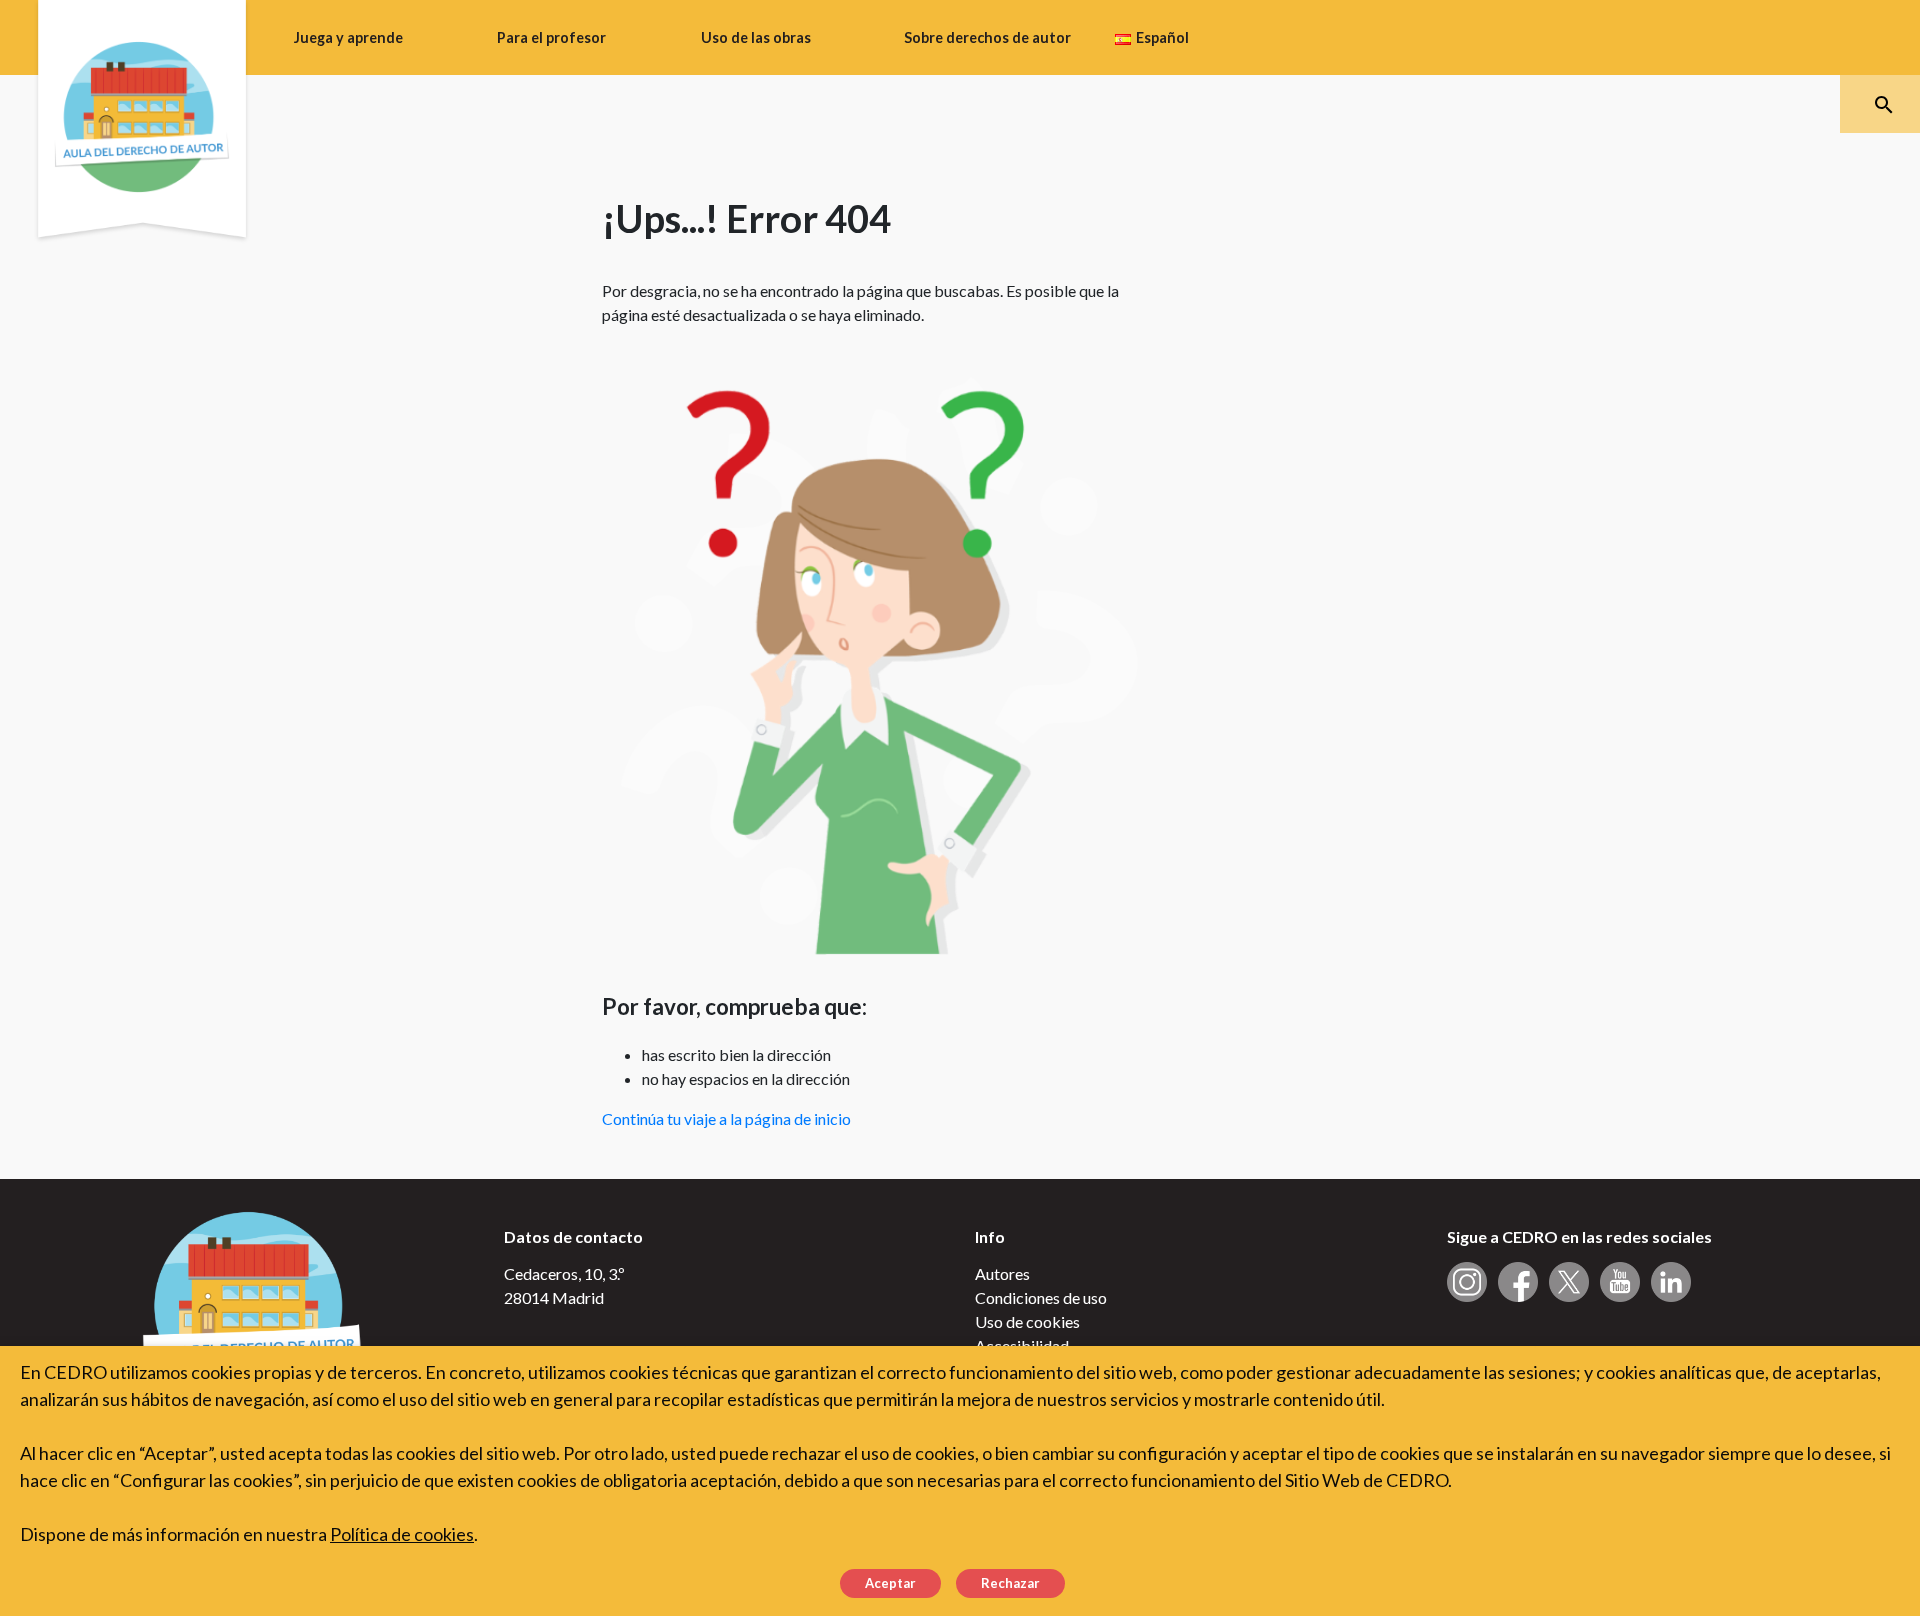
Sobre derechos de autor (987, 37)
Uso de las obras (756, 37)
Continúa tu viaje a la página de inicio (726, 1118)
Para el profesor (551, 37)
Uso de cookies (1027, 1321)
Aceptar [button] (890, 1583)
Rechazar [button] (1010, 1583)
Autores (1002, 1273)
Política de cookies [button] (402, 1534)
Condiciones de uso (1041, 1297)
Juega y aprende (348, 37)
